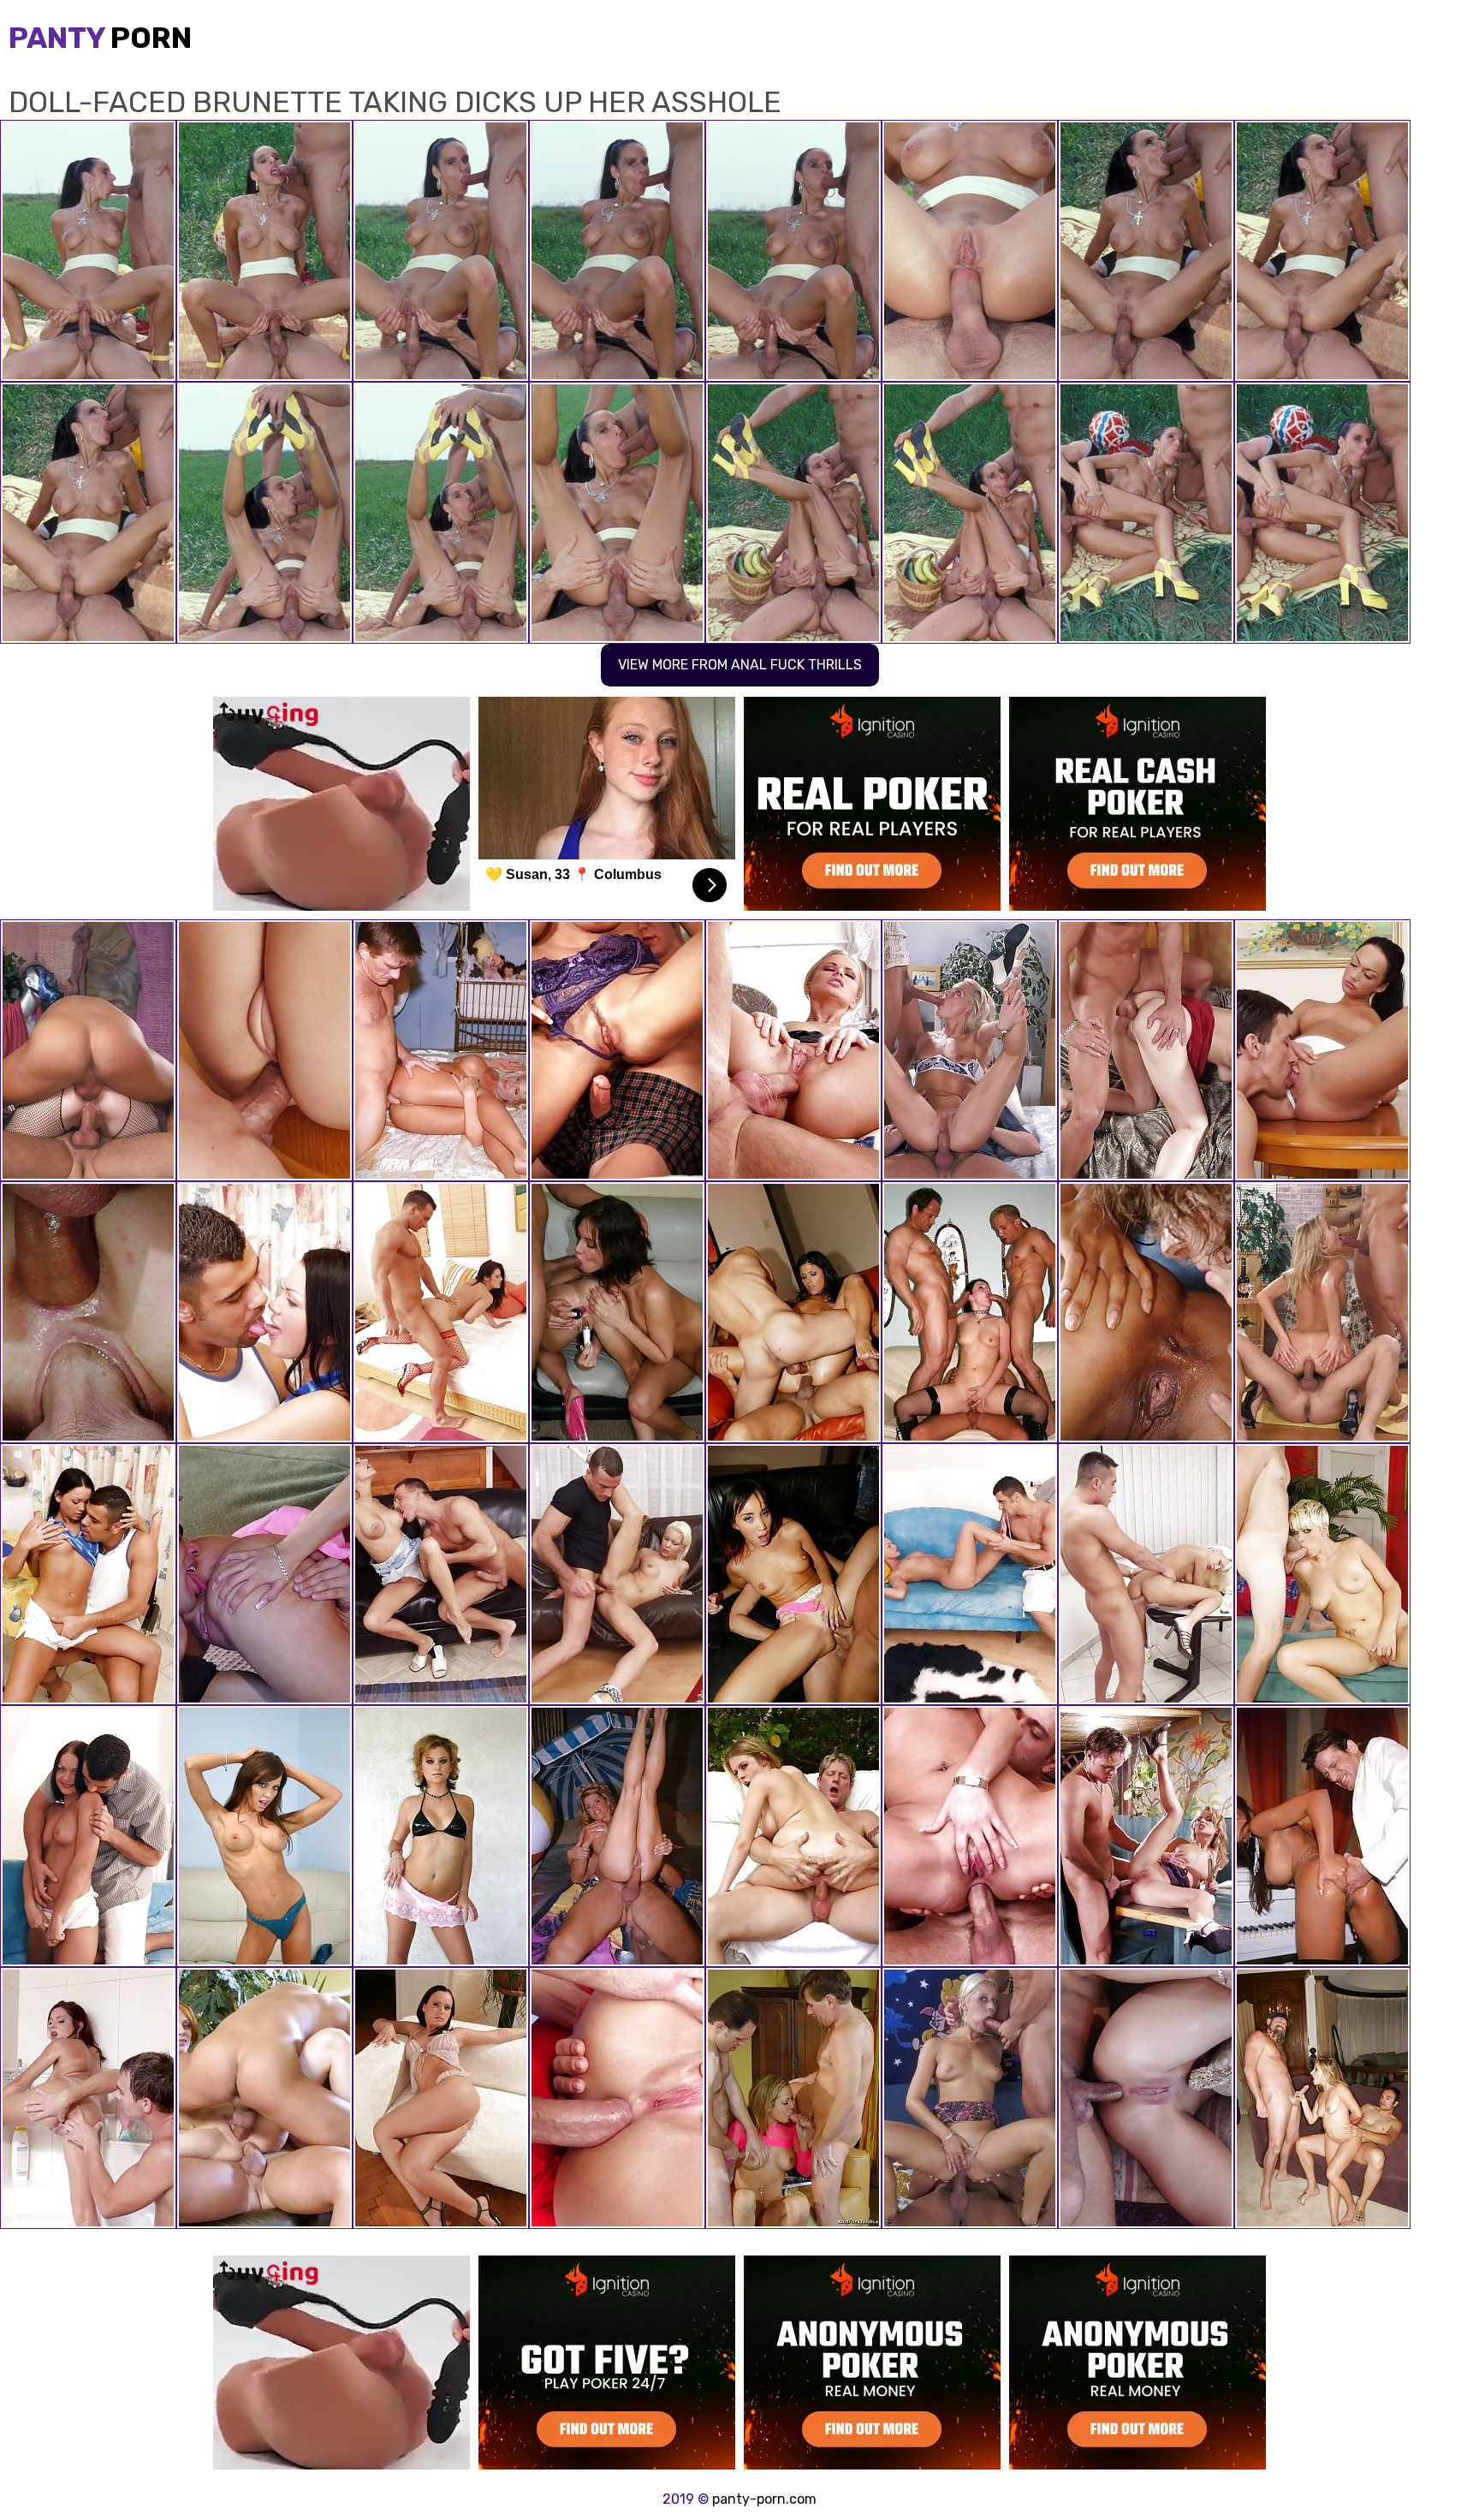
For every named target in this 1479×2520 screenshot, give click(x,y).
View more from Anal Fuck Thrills (740, 665)
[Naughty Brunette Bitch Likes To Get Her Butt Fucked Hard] (441, 1312)
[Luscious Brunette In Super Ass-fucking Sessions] (617, 1050)
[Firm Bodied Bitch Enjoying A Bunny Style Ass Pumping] (1322, 1050)
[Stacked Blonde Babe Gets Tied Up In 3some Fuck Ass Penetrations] (970, 1574)
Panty (100, 38)
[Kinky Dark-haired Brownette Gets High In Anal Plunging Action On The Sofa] (88, 1836)
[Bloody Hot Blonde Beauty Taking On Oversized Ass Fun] (970, 1050)
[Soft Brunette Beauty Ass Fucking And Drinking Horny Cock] (1146, 1050)
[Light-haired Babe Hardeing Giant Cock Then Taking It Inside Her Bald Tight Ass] (88, 1312)
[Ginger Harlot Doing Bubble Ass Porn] (264, 2098)
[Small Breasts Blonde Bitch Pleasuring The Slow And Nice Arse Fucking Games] (441, 1574)
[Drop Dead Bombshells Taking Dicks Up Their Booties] (1322, 1836)
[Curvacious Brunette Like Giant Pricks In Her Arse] (88, 1050)
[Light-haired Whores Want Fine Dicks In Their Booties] (441, 1050)
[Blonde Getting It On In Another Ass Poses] (970, 2098)
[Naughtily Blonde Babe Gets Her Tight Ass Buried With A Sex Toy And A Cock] (793, 1050)
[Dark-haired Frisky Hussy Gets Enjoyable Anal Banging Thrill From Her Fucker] (88, 1574)
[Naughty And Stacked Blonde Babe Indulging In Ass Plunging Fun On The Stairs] (1146, 1574)
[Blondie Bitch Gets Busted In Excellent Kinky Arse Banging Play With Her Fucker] (1146, 2098)
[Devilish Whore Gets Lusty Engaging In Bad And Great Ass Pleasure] (1146, 1312)
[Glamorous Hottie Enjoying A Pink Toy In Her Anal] (88, 2098)
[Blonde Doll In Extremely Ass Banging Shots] (1322, 1312)
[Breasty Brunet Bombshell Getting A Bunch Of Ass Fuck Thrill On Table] (264, 1312)
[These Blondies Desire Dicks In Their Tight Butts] (617, 1836)
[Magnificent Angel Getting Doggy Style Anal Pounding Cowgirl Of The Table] (617, 1574)
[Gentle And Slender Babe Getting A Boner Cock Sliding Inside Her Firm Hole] (793, 2098)
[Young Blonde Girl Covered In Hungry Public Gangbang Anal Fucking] (264, 1574)
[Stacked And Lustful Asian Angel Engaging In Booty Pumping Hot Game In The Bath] (1146, 1836)
